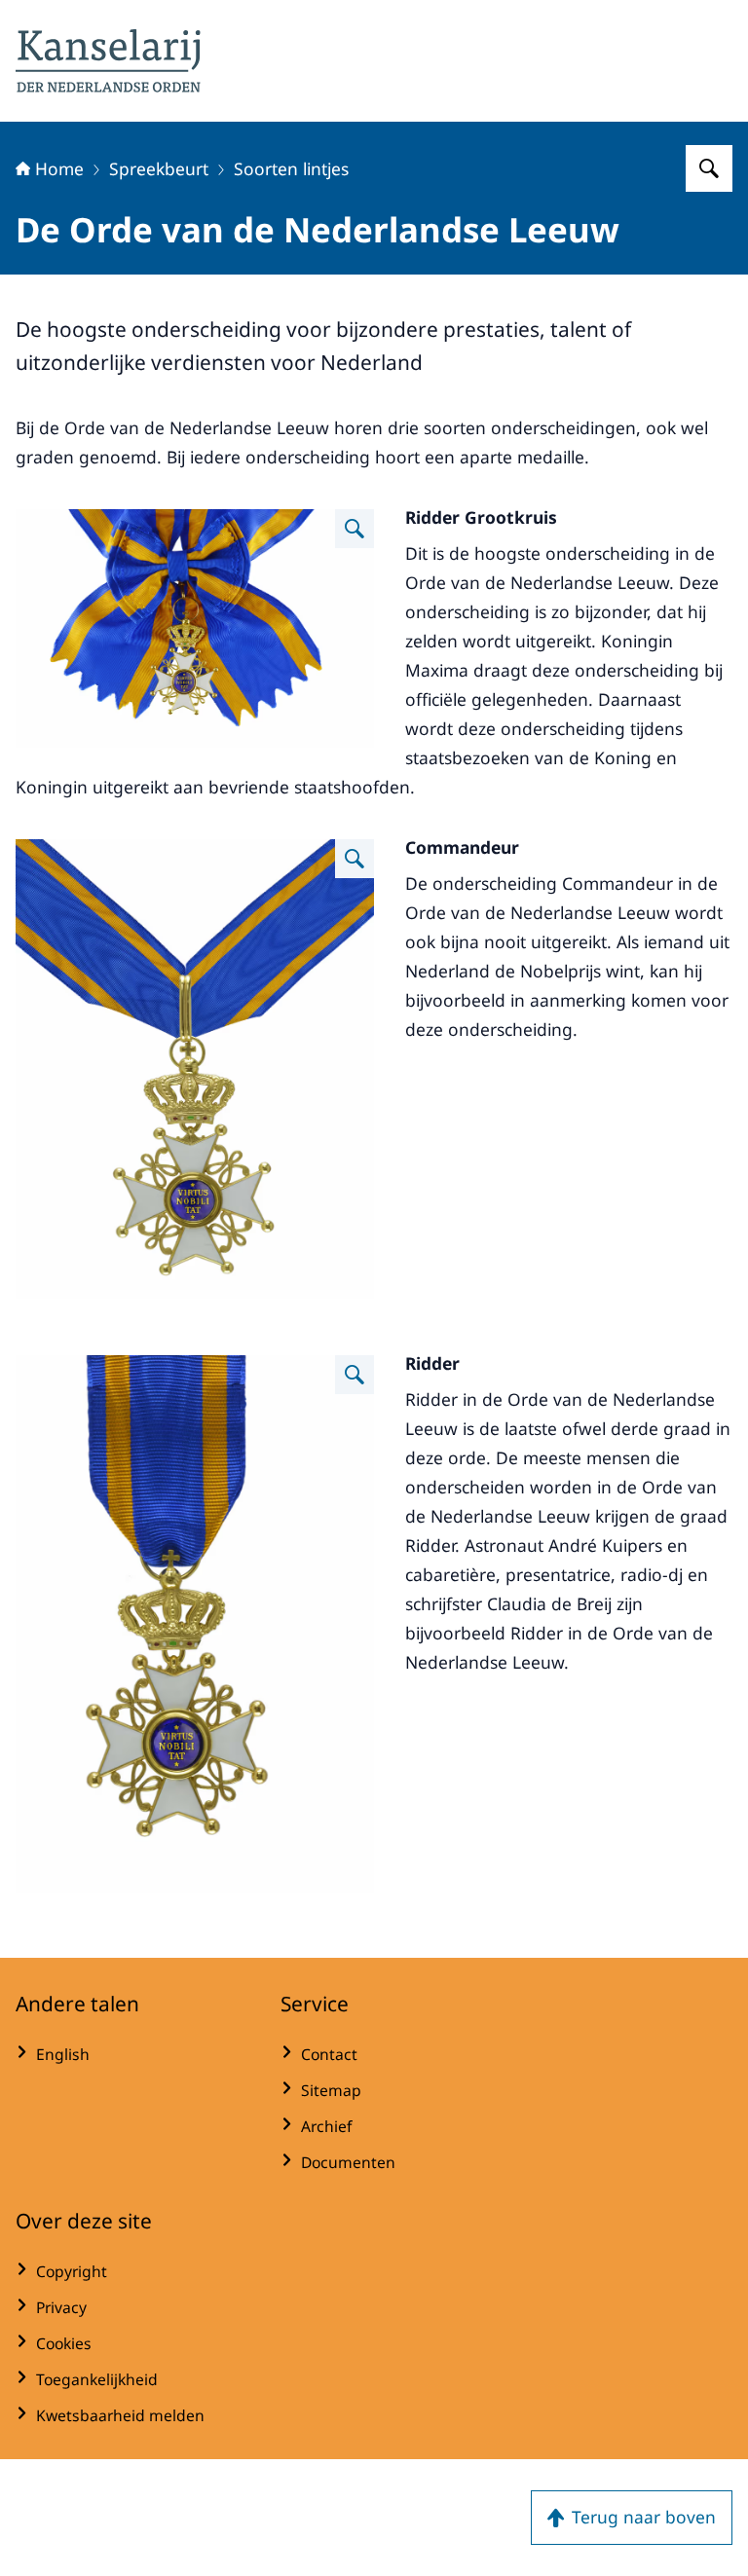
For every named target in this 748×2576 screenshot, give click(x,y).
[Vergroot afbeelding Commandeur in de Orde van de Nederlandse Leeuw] (355, 859)
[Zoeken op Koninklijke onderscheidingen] (709, 168)
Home (59, 168)
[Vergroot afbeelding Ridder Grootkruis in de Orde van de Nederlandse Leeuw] (355, 529)
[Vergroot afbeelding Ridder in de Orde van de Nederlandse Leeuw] (355, 1375)
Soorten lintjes (291, 168)
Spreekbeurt (159, 168)
